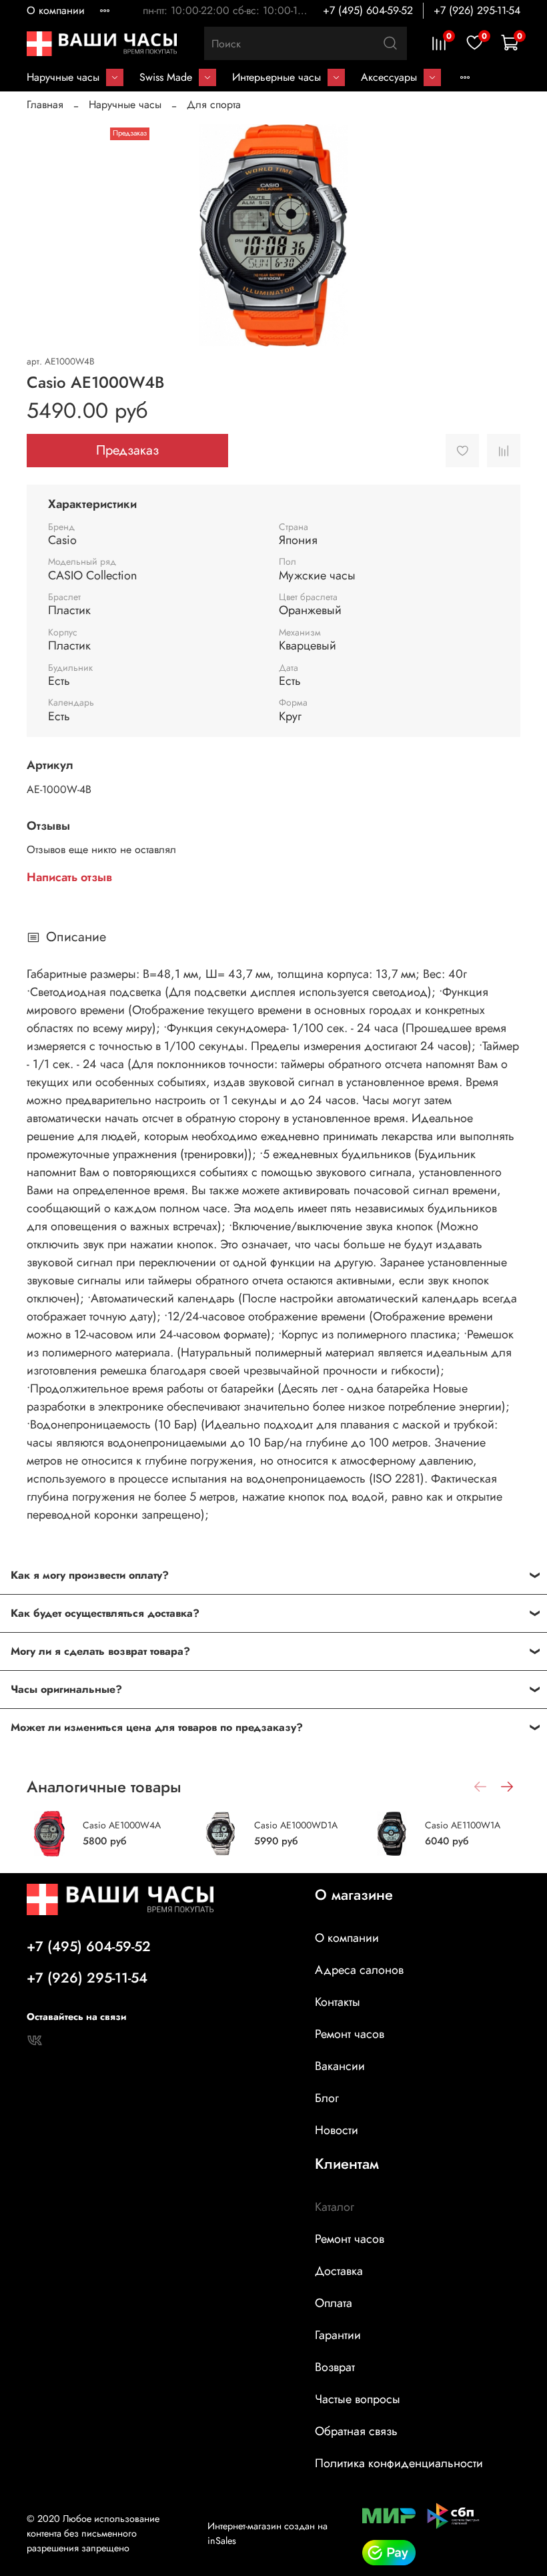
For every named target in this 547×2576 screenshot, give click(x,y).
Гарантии (338, 2335)
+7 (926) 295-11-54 (477, 10)
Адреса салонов (359, 1970)
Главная (45, 104)
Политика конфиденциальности (399, 2463)
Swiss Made (166, 77)
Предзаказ (127, 450)
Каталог (335, 2207)
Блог (327, 2098)
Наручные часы (63, 77)
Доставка (339, 2271)
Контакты (338, 2002)
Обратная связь (356, 2431)
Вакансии (340, 2066)
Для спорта (214, 104)
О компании (56, 10)
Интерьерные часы (277, 77)
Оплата (334, 2303)
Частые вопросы (358, 2399)
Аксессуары (389, 77)
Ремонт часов (350, 2034)
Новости (337, 2130)
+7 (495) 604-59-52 (368, 10)
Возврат (335, 2367)
